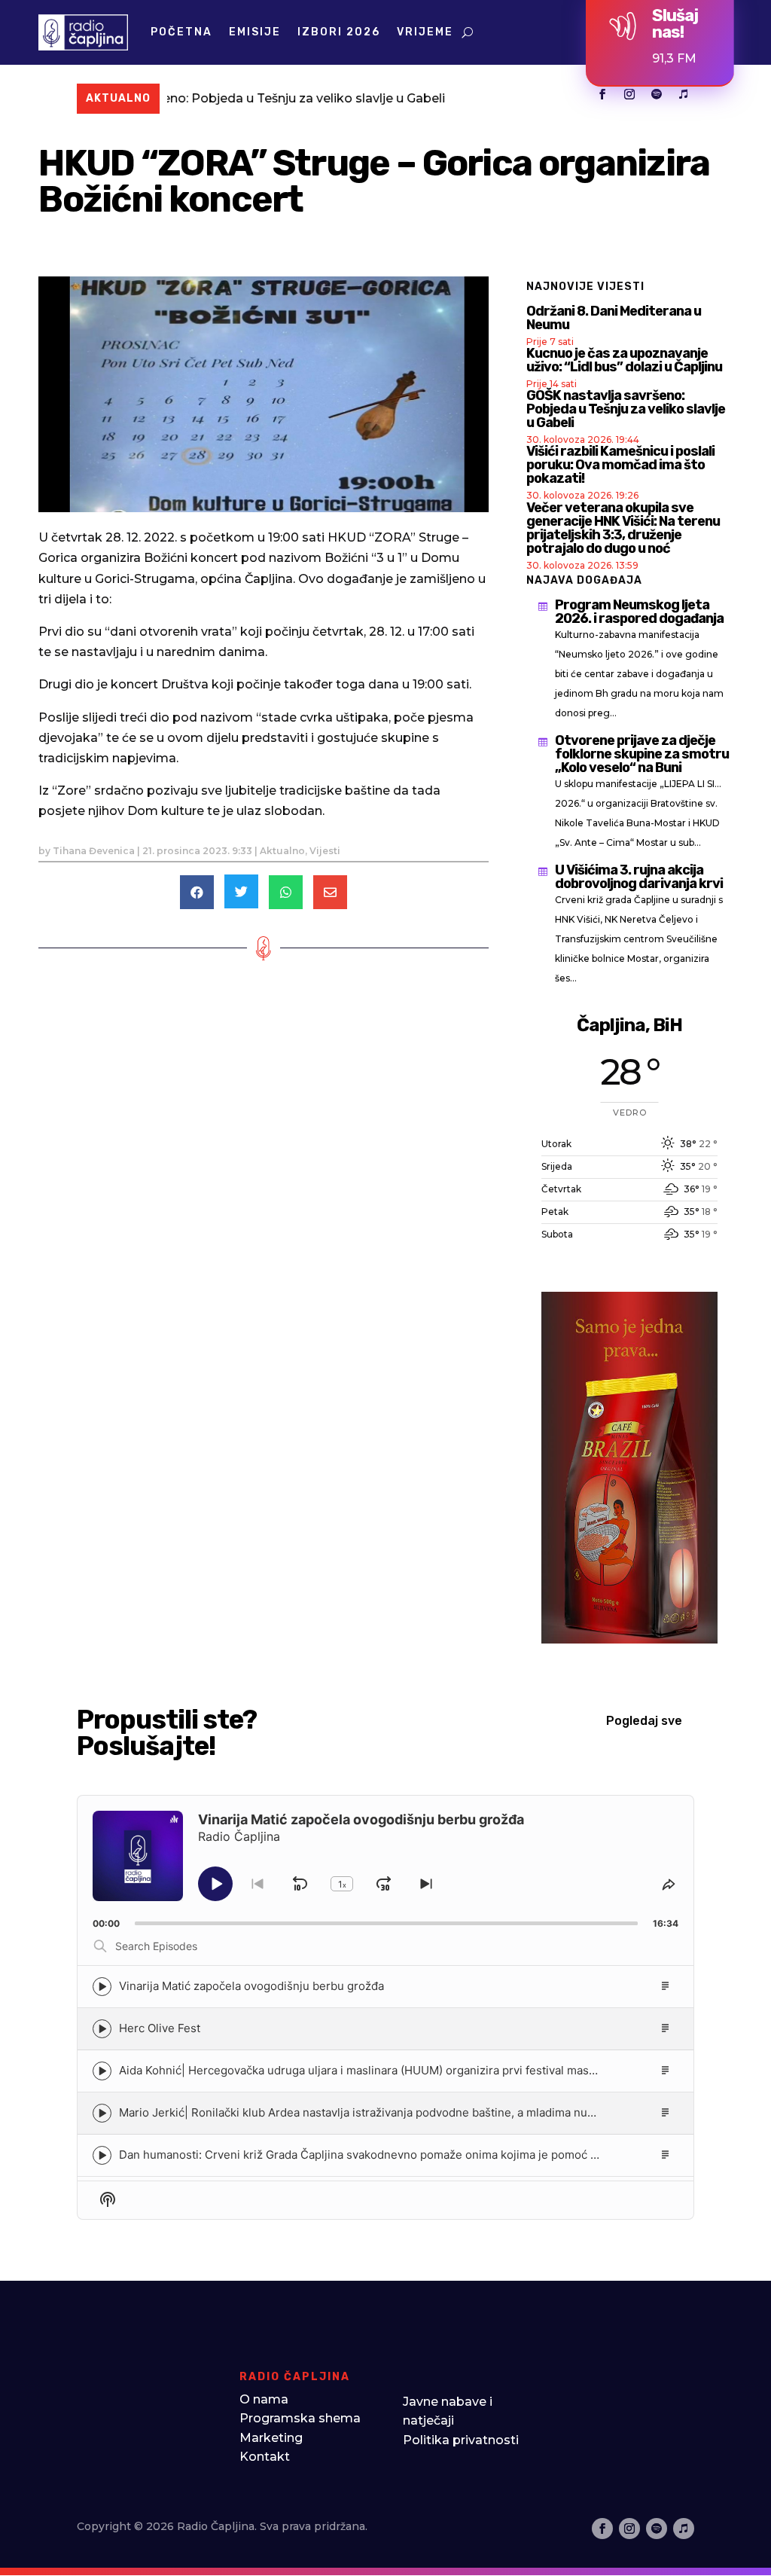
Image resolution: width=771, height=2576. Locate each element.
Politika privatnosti (461, 2440)
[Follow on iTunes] (684, 94)
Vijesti (325, 851)
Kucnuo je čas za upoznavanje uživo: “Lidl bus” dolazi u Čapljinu (624, 360)
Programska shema (300, 2418)
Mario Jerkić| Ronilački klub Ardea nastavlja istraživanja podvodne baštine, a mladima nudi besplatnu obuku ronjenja (427, 2112)
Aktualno (282, 851)
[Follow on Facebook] (602, 94)
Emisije (255, 32)
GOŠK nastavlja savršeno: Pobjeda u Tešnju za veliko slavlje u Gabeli (626, 409)
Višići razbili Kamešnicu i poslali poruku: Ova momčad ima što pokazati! (620, 465)
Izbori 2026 (339, 32)
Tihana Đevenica (94, 851)
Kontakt (265, 2457)
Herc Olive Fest (160, 2028)
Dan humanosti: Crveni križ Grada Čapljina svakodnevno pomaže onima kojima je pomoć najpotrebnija (390, 2155)
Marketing (271, 2438)
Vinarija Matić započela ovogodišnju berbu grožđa (251, 1986)
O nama (264, 2399)
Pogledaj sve (644, 1721)
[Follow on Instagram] (629, 94)
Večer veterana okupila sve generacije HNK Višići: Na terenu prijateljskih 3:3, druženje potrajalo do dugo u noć (623, 528)
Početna (181, 32)
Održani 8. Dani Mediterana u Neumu (614, 318)
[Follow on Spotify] (657, 94)
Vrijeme (425, 32)
